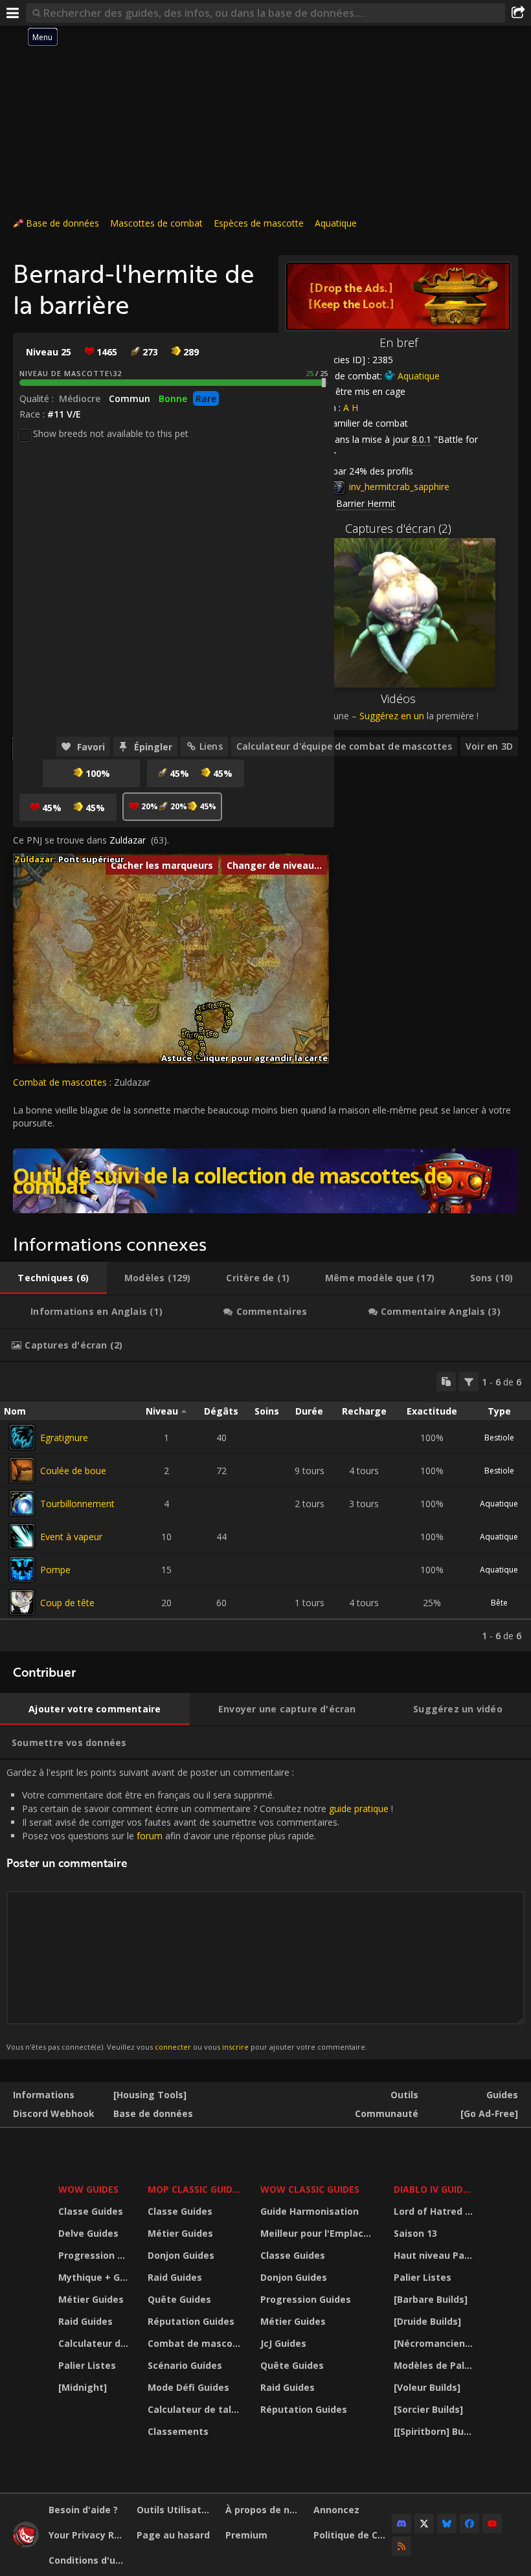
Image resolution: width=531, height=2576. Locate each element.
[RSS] (401, 2546)
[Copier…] (446, 1382)
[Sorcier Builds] (428, 2409)
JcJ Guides (283, 2343)
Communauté (387, 2113)
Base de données (62, 223)
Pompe (55, 1570)
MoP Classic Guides (195, 2189)
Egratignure (64, 1438)
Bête (499, 1603)
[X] (424, 2524)
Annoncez (336, 2510)
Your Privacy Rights (88, 2535)
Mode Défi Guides (188, 2387)
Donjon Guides (181, 2255)
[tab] (53, 1278)
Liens (211, 746)
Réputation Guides (191, 2321)
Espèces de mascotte (259, 223)
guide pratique (359, 1809)
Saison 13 (415, 2233)
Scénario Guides (185, 2365)
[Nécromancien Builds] (435, 2343)
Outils (404, 2095)
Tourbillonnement (77, 1504)
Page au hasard (173, 2535)
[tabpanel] (265, 1507)
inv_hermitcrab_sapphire (398, 487)
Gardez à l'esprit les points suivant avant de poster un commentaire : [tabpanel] (200, 1909)
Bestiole (499, 1438)
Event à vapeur (71, 1537)
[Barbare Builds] (431, 2299)
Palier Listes (87, 2365)
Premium (246, 2535)
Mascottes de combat (156, 223)
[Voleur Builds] (427, 2387)
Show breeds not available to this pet (111, 433)
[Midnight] (83, 2387)
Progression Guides (95, 2255)
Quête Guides (179, 2299)
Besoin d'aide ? (83, 2510)
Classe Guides (91, 2211)
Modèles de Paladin (435, 2365)
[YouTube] (492, 2524)
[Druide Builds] (427, 2321)
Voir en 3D (489, 746)
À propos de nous (265, 2510)
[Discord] (401, 2524)
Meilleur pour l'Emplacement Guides (319, 2233)
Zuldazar (128, 840)
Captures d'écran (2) (398, 528)
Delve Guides (88, 2233)
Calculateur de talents (95, 2343)
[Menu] (13, 13)
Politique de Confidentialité (353, 2535)
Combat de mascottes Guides (196, 2343)
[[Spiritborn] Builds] (435, 2431)
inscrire (235, 2047)
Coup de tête (67, 1603)
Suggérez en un (392, 716)
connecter (173, 2047)
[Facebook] (469, 2524)
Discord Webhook (54, 2113)
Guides (502, 2095)
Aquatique (336, 223)
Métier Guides (91, 2299)
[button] (182, 1043)
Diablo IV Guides (434, 2189)
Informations (44, 2095)
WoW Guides (88, 2189)
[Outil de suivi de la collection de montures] (265, 1181)
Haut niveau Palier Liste (435, 2255)
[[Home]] (26, 2544)
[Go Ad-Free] (489, 2113)
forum (150, 1836)
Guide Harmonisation (310, 2211)
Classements (178, 2431)
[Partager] (518, 13)
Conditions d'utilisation (88, 2560)
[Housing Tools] (150, 2095)
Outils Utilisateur (176, 2510)
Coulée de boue (73, 1471)
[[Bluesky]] (447, 2524)
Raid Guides (85, 2321)
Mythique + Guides (95, 2277)
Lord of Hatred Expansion (435, 2211)
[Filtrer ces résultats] (469, 1382)
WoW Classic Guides (310, 2189)
